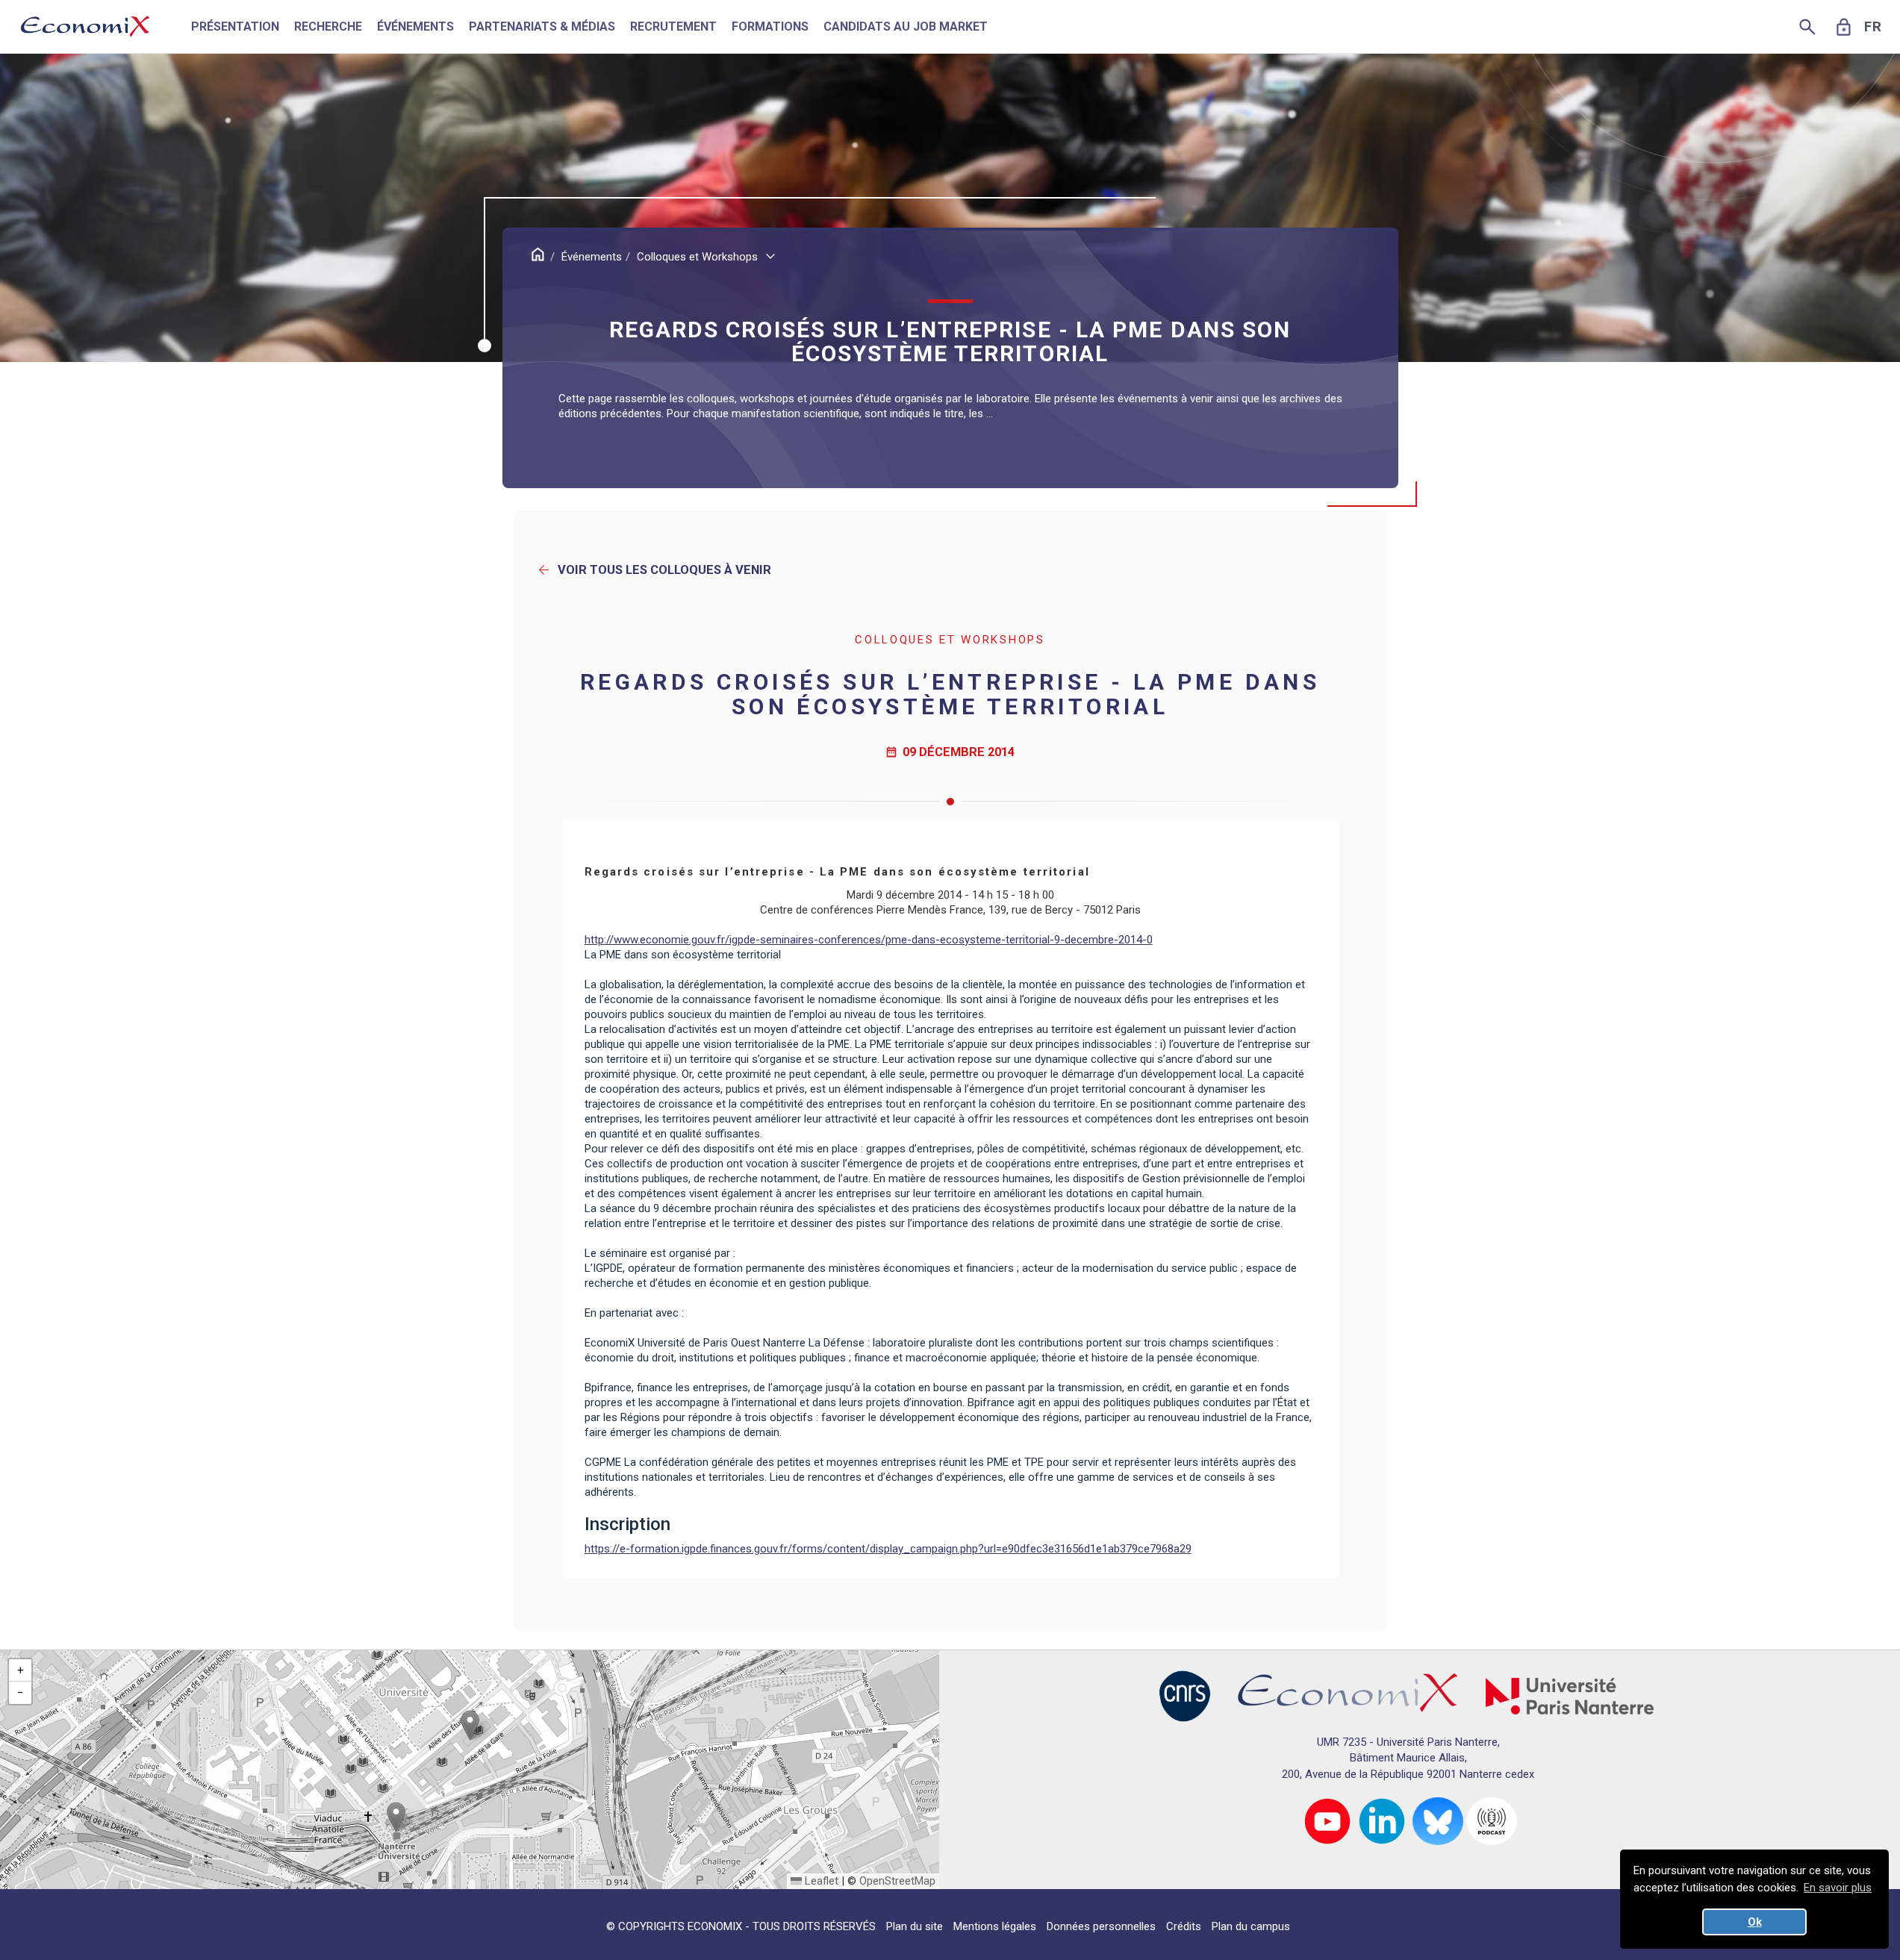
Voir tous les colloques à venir (654, 570)
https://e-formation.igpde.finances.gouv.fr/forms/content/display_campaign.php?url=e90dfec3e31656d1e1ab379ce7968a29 (888, 1549)
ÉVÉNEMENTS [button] (415, 26)
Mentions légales (995, 1926)
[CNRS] (1185, 1695)
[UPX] (1570, 1695)
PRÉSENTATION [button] (235, 26)
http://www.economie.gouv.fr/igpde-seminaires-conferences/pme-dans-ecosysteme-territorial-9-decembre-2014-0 (869, 940)
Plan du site (915, 1926)
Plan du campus (1251, 1926)
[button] (470, 1725)
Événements (592, 257)
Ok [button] (1755, 1922)
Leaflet (820, 1881)
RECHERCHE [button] (328, 26)
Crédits (1184, 1926)
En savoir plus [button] (1838, 1888)
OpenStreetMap (897, 1881)
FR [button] (1873, 27)
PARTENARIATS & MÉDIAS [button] (542, 26)
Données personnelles (1101, 1926)
